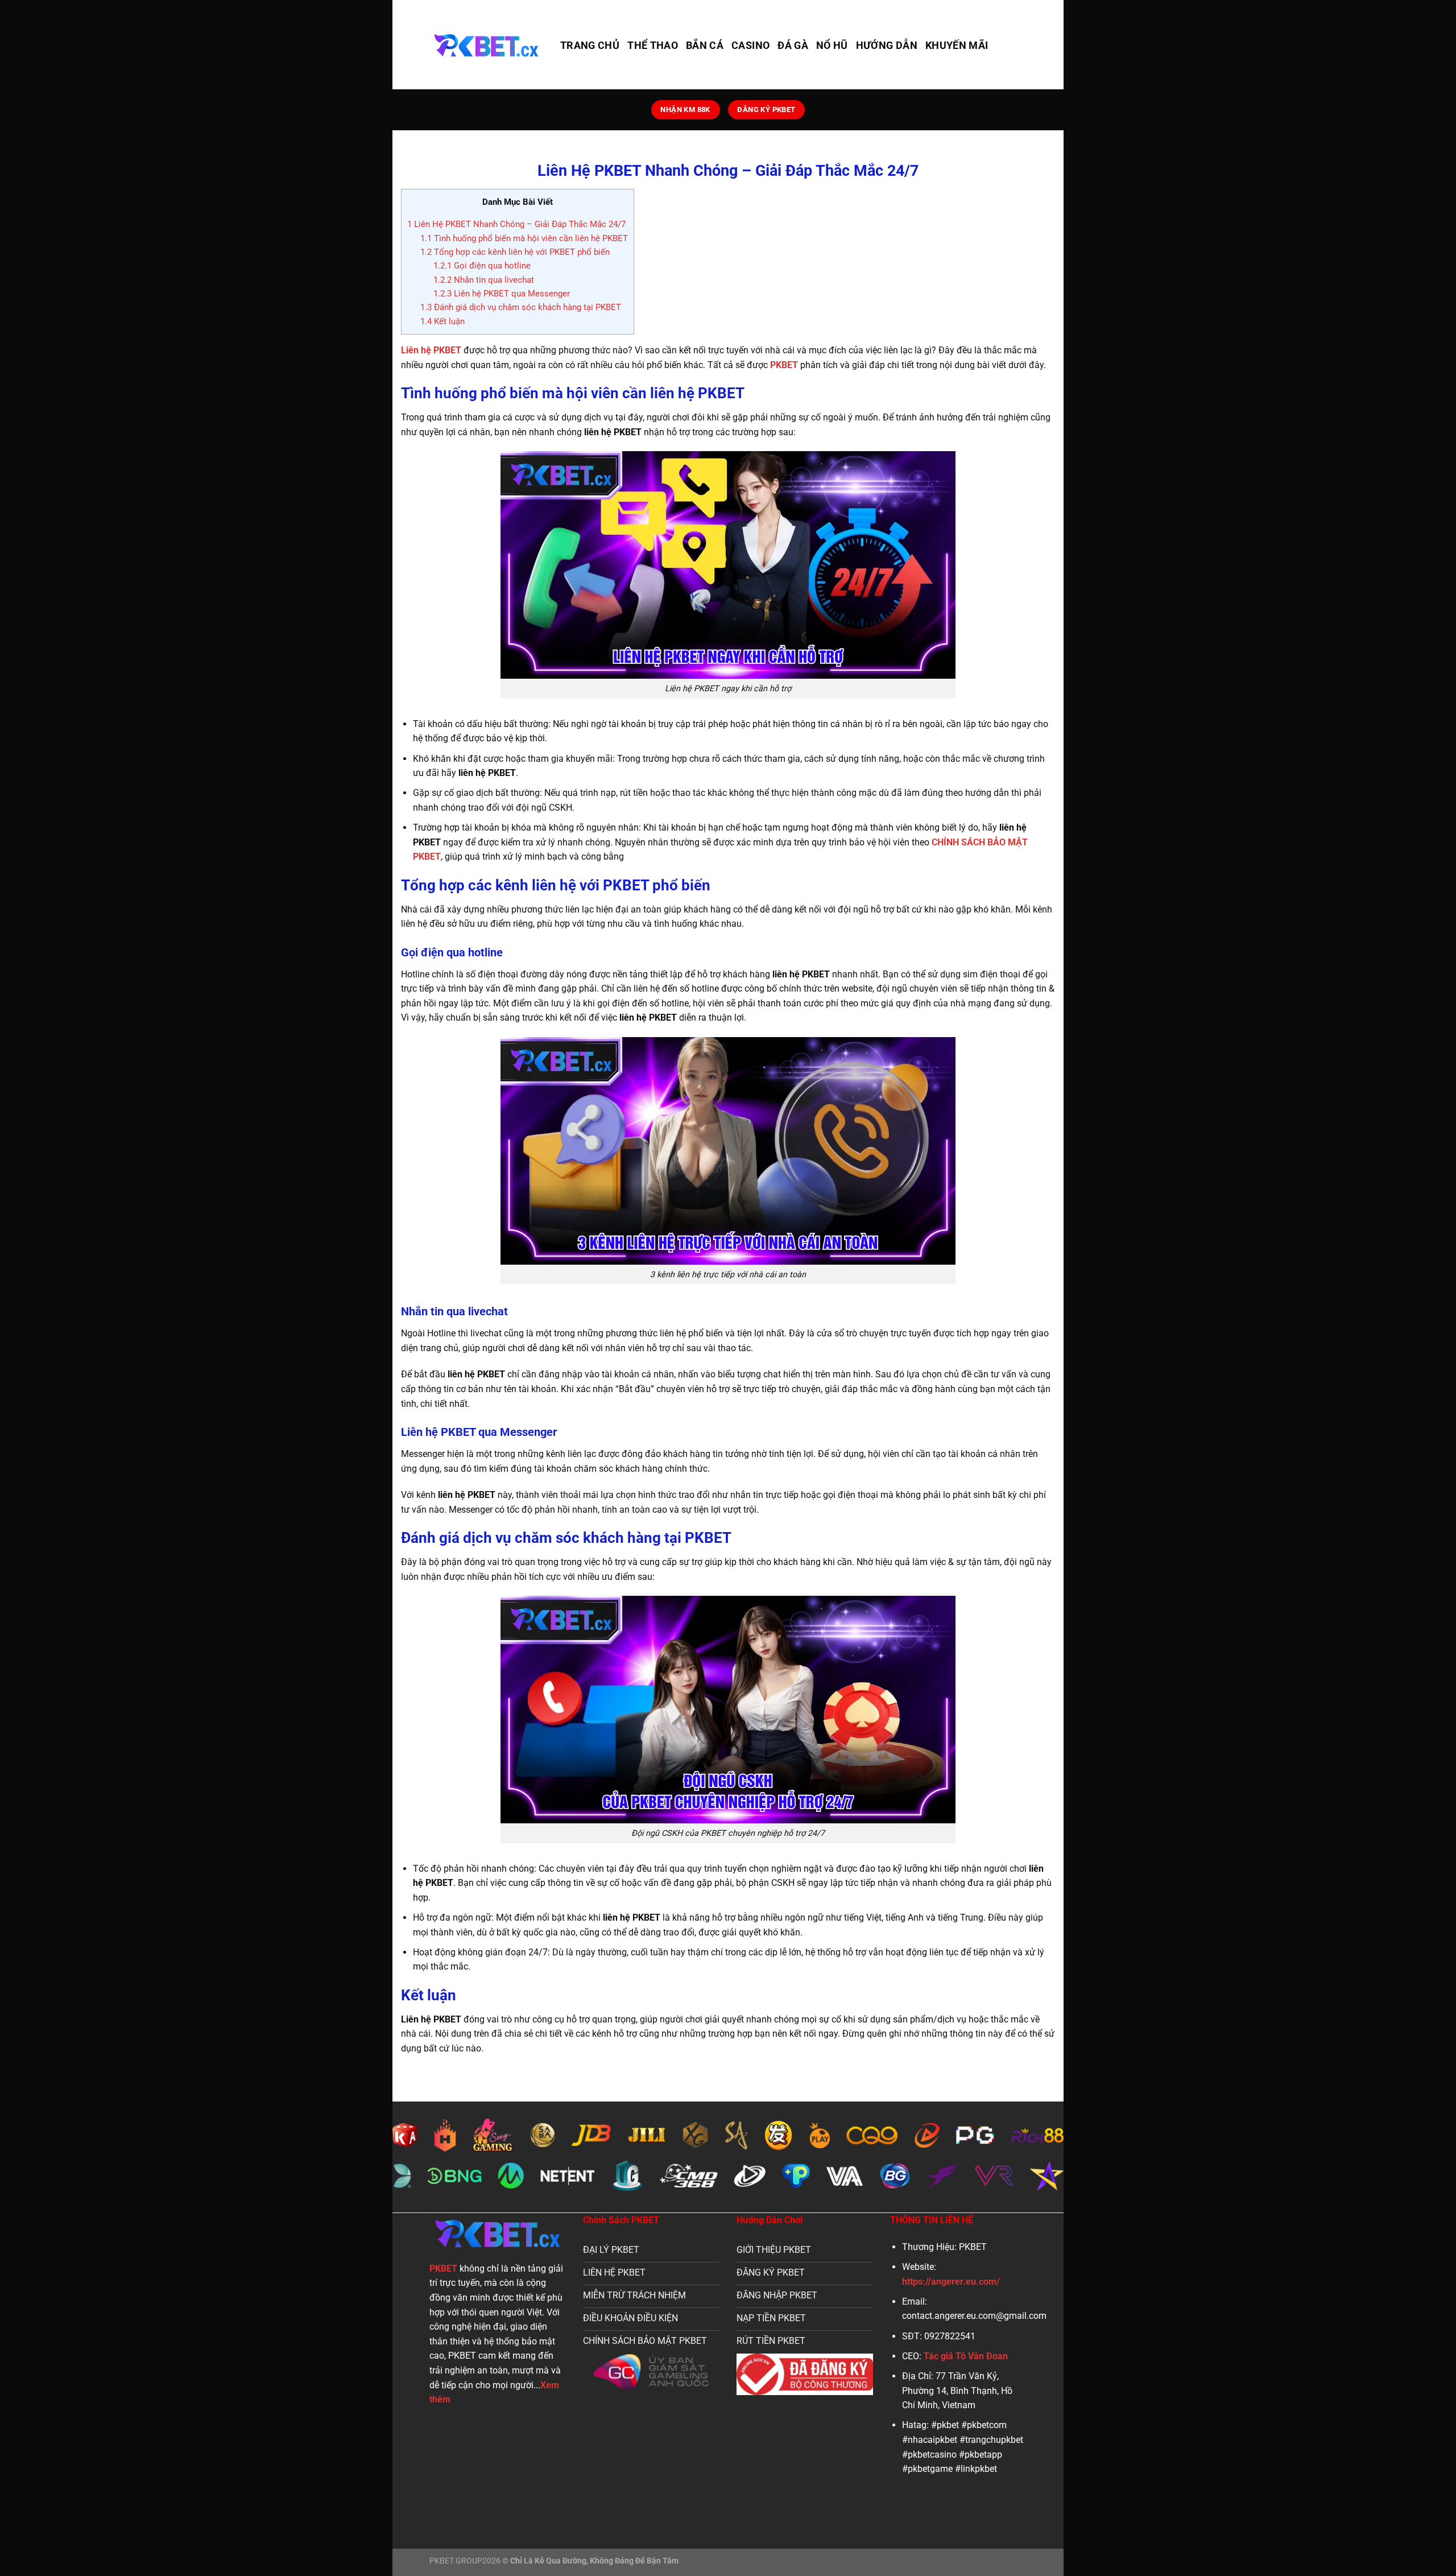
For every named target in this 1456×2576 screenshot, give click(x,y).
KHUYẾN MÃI (957, 46)
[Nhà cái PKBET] (486, 45)
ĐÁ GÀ (793, 46)
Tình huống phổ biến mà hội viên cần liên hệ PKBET (524, 238)
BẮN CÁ (705, 46)
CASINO (750, 46)
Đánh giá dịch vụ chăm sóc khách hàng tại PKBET (521, 307)
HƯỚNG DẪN (887, 46)
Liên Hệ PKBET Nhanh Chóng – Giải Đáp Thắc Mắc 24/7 (516, 224)
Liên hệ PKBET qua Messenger (502, 294)
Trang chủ (590, 46)
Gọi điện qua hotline (482, 266)
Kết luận (442, 321)
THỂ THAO (653, 46)
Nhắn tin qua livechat (484, 280)
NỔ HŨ (832, 46)
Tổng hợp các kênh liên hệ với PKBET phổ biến (515, 252)
